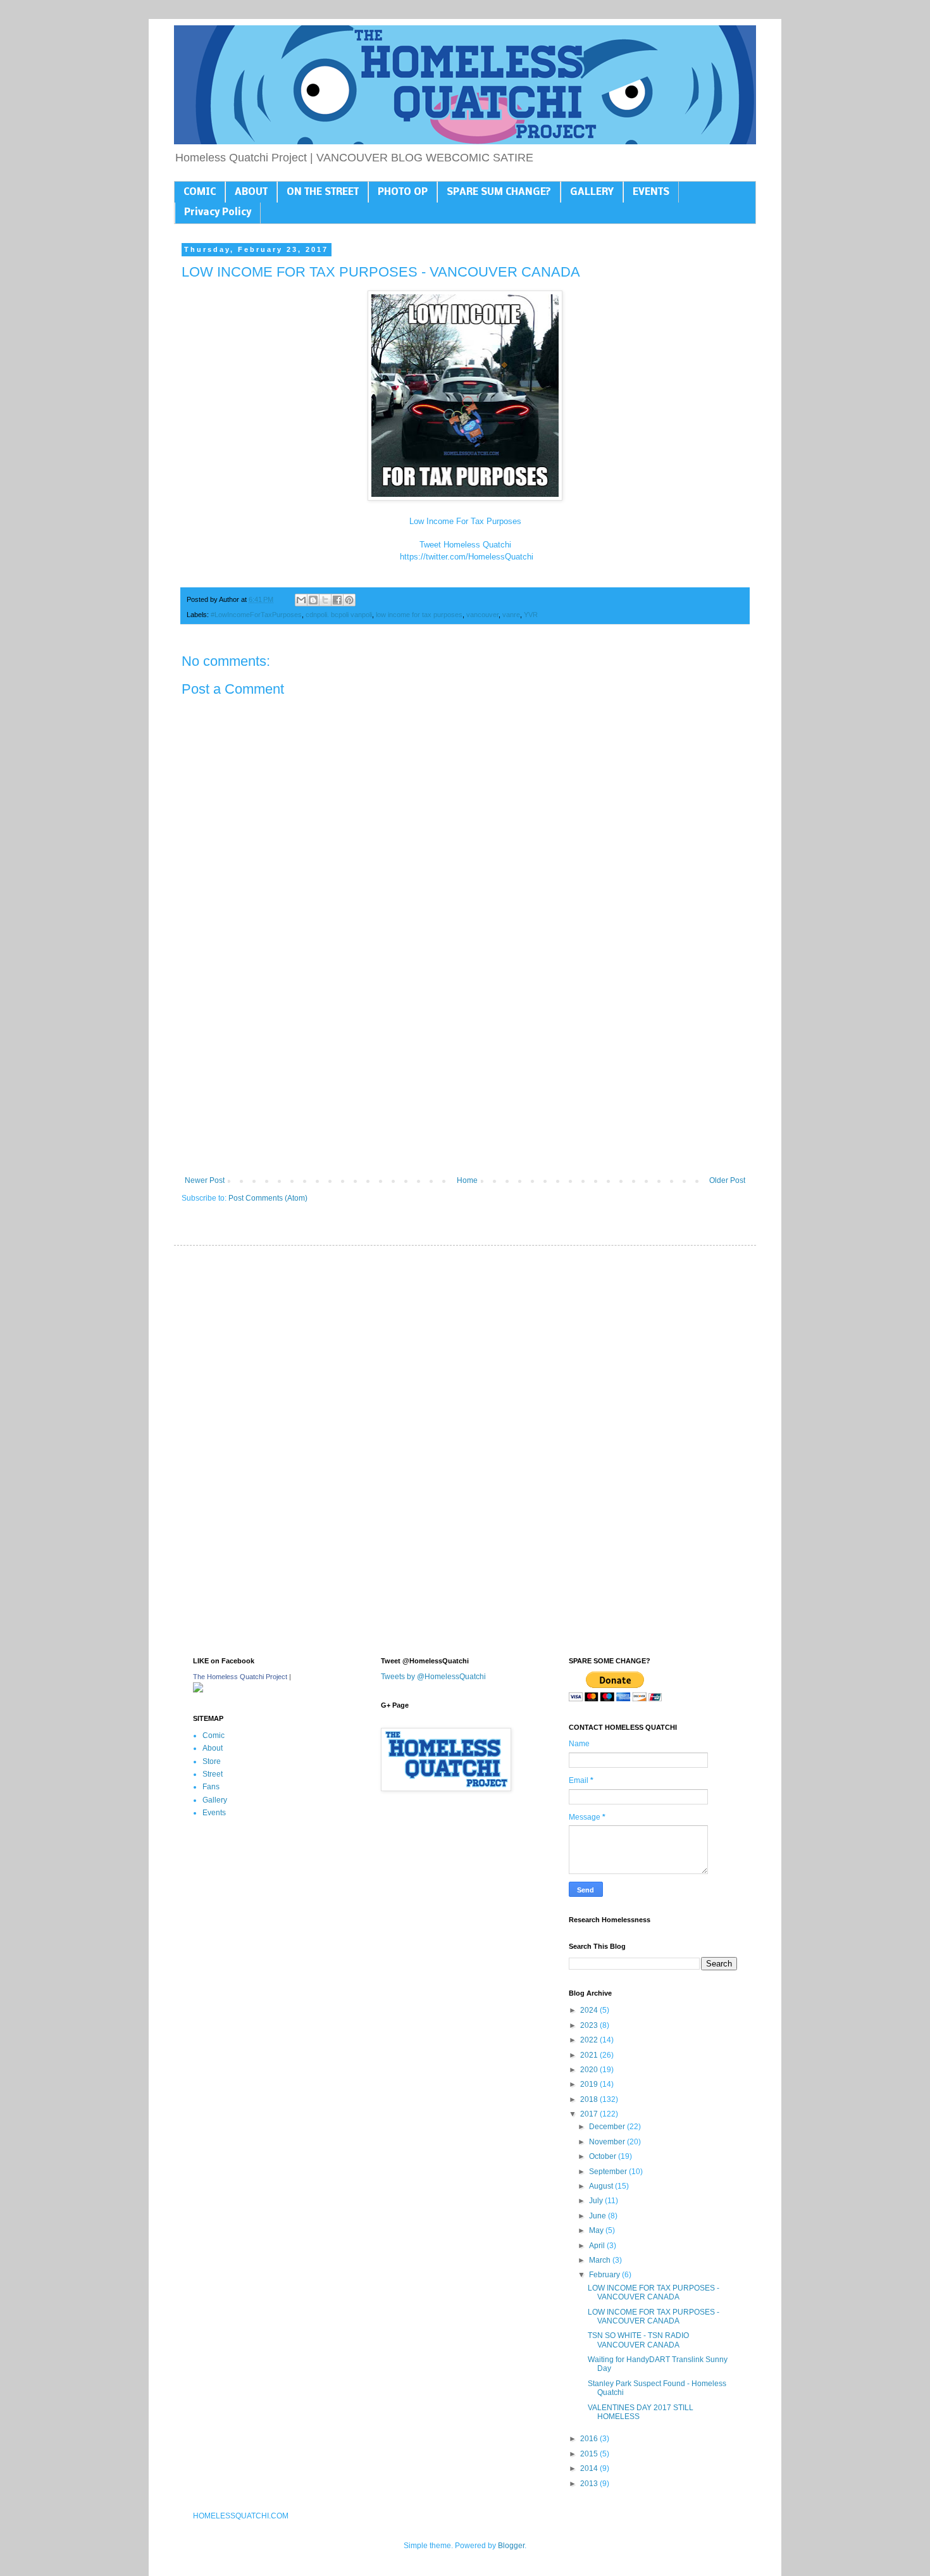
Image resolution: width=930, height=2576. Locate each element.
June (598, 2216)
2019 (590, 2084)
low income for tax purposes (419, 615)
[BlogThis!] (313, 600)
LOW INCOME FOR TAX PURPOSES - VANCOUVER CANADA (654, 2292)
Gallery (215, 1800)
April (598, 2246)
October (604, 2156)
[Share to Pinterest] (349, 600)
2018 (590, 2099)
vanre (511, 615)
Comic (214, 1735)
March (601, 2260)
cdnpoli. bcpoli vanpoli (339, 615)
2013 (590, 2484)
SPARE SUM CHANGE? (499, 192)
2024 (590, 2010)
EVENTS (651, 192)
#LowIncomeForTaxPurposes (256, 615)
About (213, 1748)
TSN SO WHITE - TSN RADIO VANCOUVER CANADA (638, 2340)
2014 (590, 2468)
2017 (590, 2114)
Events (214, 1813)
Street (213, 1774)
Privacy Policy (218, 213)
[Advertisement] (465, 1072)
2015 (590, 2454)
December (608, 2127)
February (605, 2275)
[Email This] (301, 600)
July (597, 2201)
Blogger (511, 2546)
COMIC (200, 192)
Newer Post (205, 1180)
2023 (590, 2025)
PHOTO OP (403, 192)
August (602, 2186)
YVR (531, 615)
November (608, 2142)
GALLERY (592, 192)
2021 (590, 2055)
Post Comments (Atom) (268, 1198)
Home (467, 1180)
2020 (590, 2070)
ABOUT (251, 192)
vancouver (482, 615)
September (609, 2172)
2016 (590, 2439)
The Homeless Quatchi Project (240, 1677)
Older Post (727, 1180)
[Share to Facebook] (337, 600)
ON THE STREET (323, 192)
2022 (590, 2040)
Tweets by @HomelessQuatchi (433, 1677)
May (597, 2230)
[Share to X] (325, 600)
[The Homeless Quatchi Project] (198, 1690)
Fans (211, 1787)
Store (212, 1761)
